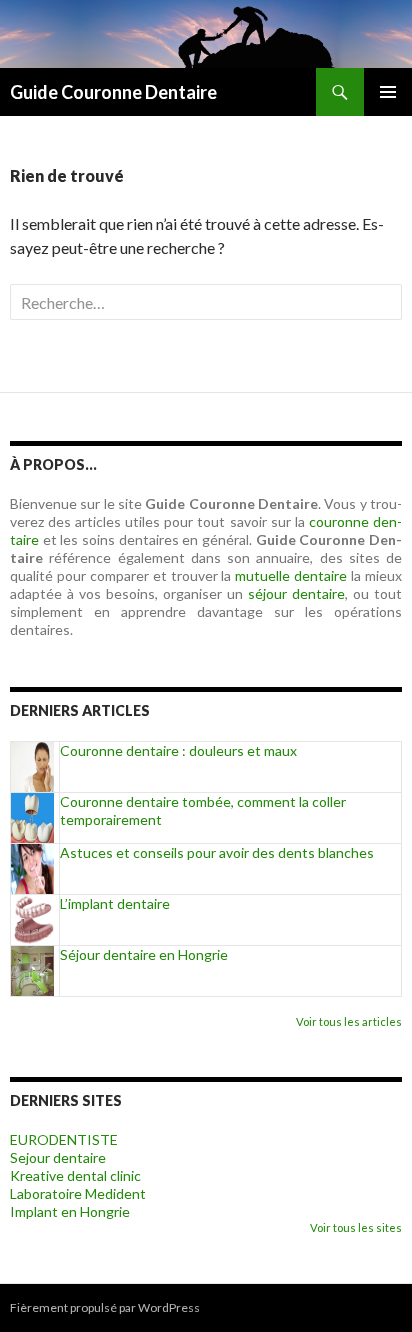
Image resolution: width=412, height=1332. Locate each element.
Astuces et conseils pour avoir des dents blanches (217, 852)
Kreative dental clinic (75, 1175)
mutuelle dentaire (291, 575)
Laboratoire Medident (78, 1193)
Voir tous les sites (356, 1227)
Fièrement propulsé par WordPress (105, 1307)
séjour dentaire (296, 593)
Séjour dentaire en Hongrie (144, 954)
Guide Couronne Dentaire (113, 92)
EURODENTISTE (64, 1139)
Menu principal (388, 92)
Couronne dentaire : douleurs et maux (178, 750)
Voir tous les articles (349, 1021)
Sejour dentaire (58, 1157)
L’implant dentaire (115, 903)
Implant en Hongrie (70, 1211)
